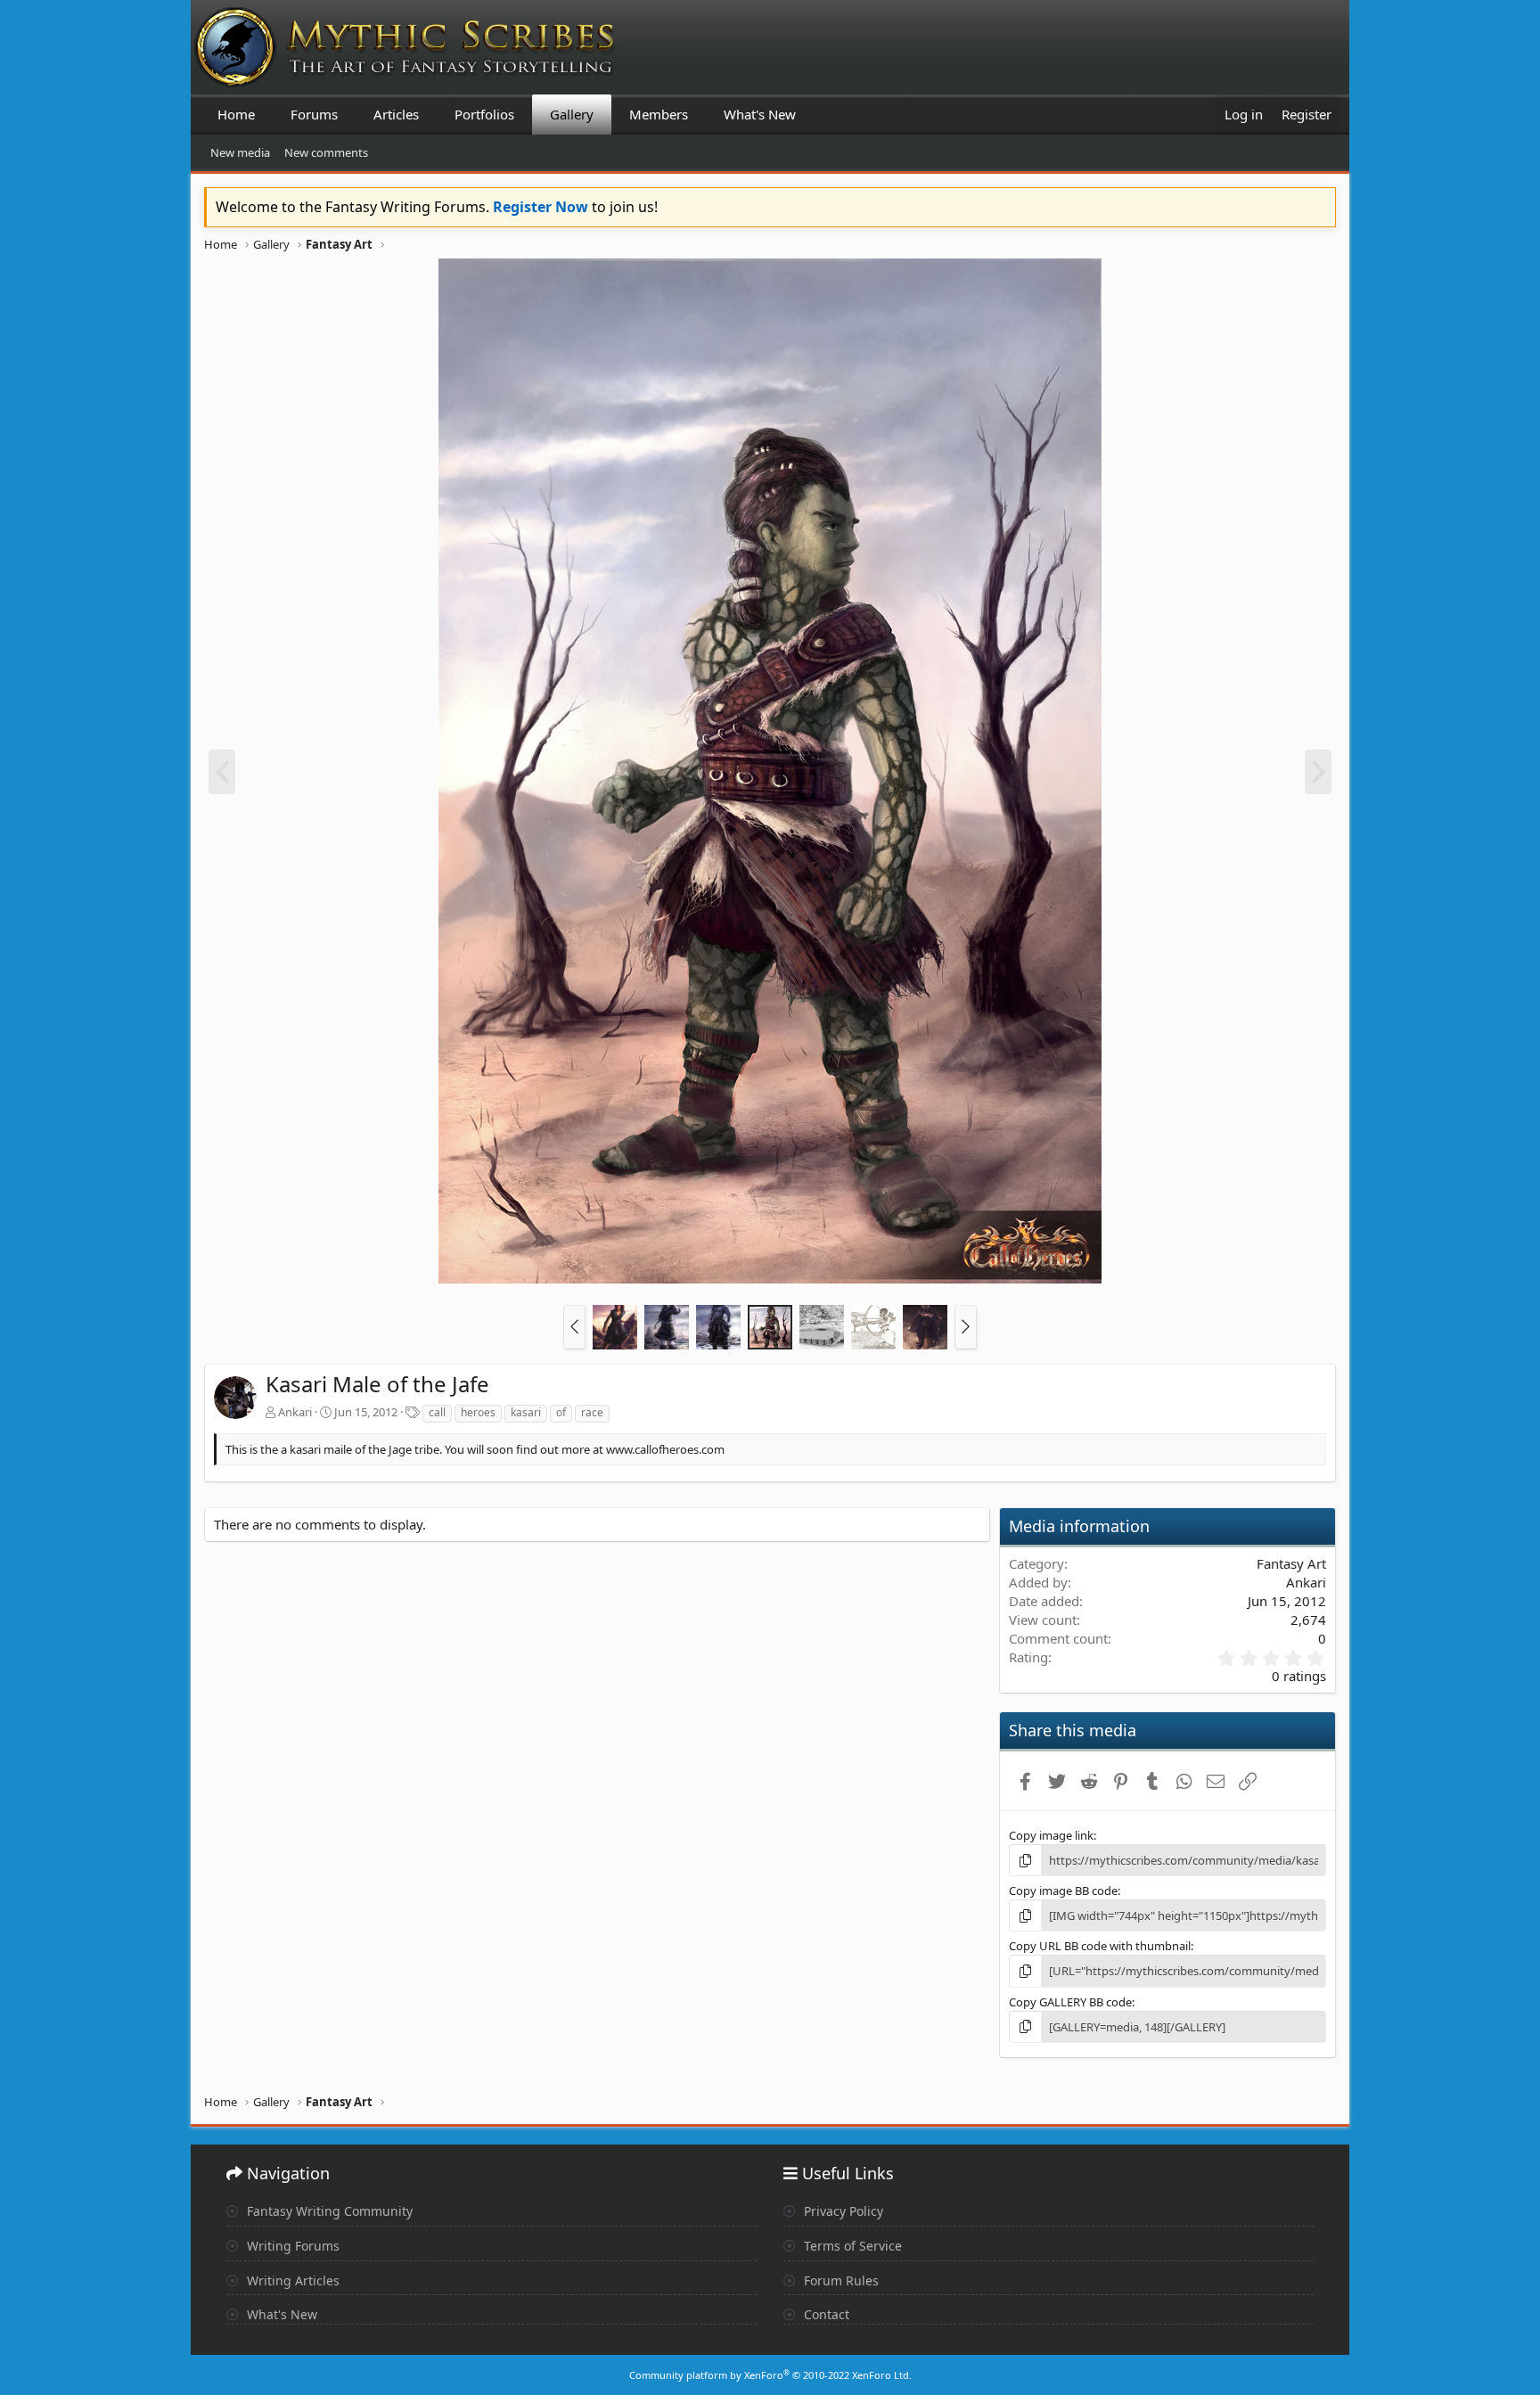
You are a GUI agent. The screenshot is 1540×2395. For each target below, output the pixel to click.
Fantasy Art (1291, 1563)
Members (659, 114)
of (561, 1412)
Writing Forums (291, 2246)
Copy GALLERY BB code (1070, 2002)
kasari (526, 1412)
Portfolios (484, 114)
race (592, 1412)
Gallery (572, 114)
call (437, 1412)
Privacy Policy (842, 2211)
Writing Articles (291, 2280)
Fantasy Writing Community (328, 2211)
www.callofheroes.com (665, 1449)
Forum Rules (840, 2280)
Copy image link (1051, 1835)
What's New (760, 114)
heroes (478, 1412)
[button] (574, 1327)
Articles (396, 114)
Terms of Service (851, 2246)
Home (236, 114)
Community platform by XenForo (770, 2375)
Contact (825, 2314)
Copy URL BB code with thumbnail (1100, 1946)
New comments (326, 152)
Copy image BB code (1063, 1891)
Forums (314, 114)
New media (240, 152)
